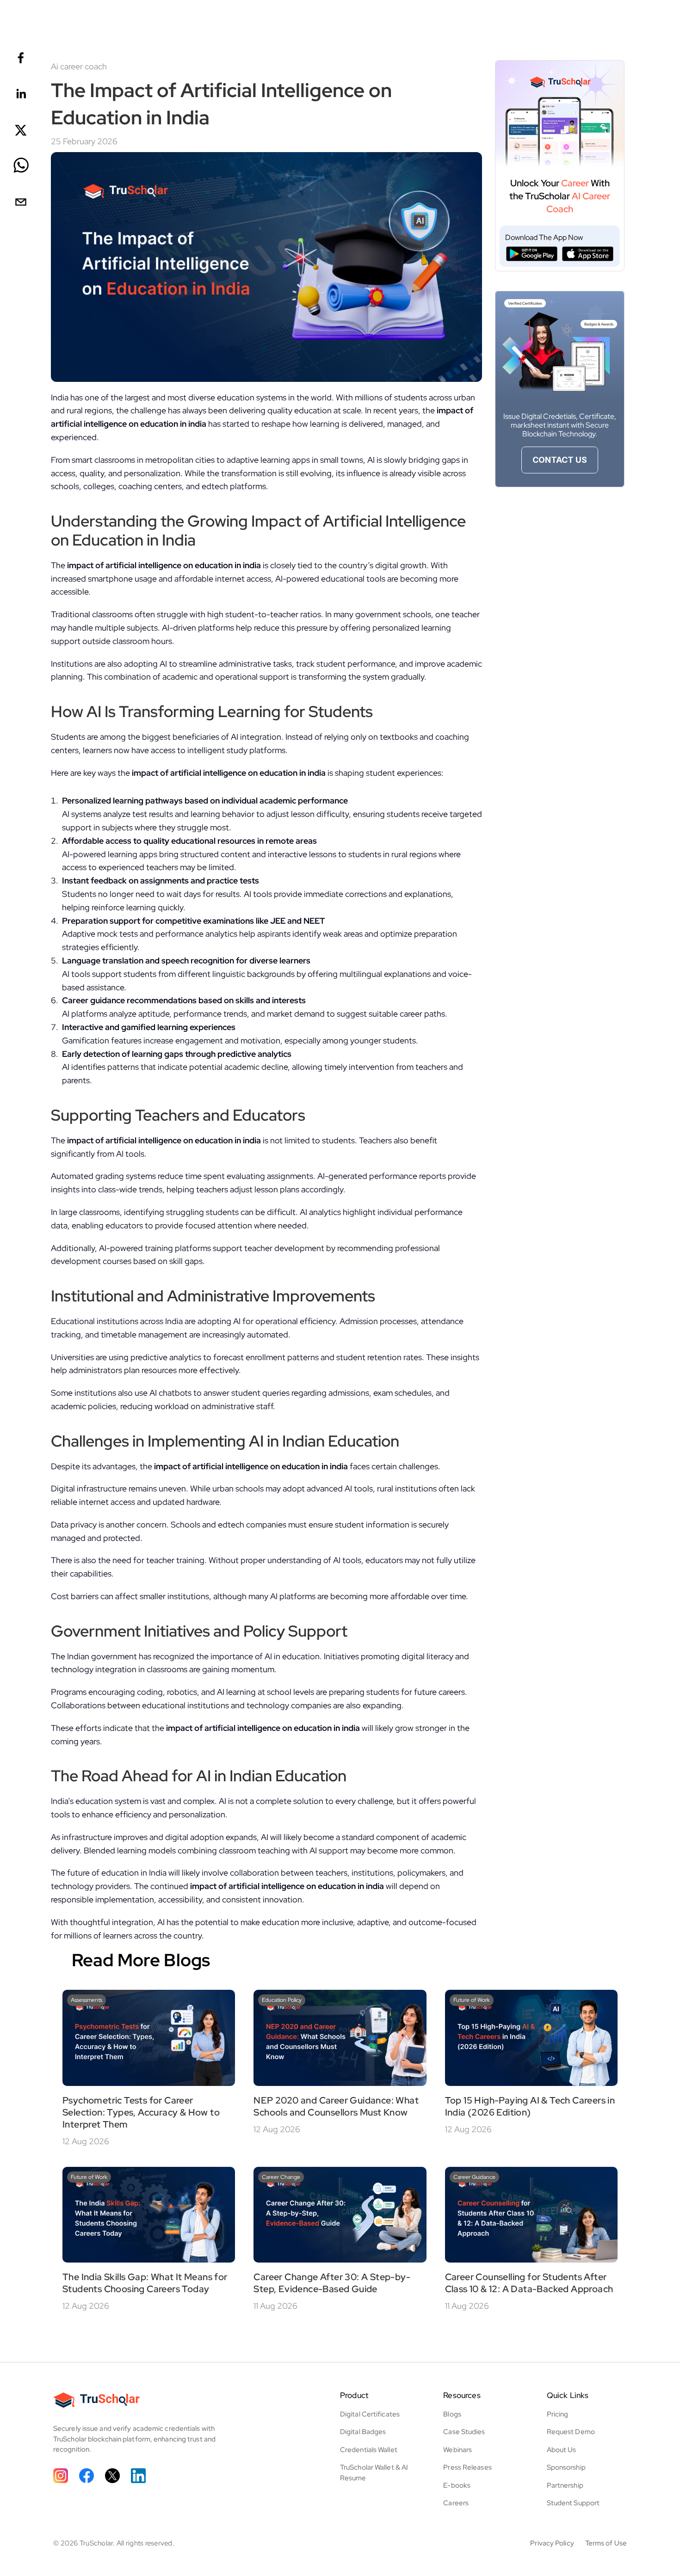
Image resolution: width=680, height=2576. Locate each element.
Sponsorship (566, 2467)
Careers (456, 2503)
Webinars (457, 2450)
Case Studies (464, 2432)
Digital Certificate (368, 2414)
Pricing (558, 2414)
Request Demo (571, 2432)
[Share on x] (21, 131)
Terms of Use (606, 2543)
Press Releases (467, 2467)
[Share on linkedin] (21, 95)
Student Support (573, 2503)
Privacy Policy (552, 2543)
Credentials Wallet (369, 2450)
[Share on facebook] (21, 58)
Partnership (565, 2485)
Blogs (452, 2414)
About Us (562, 2450)
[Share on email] (21, 203)
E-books (457, 2485)
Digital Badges (363, 2432)
